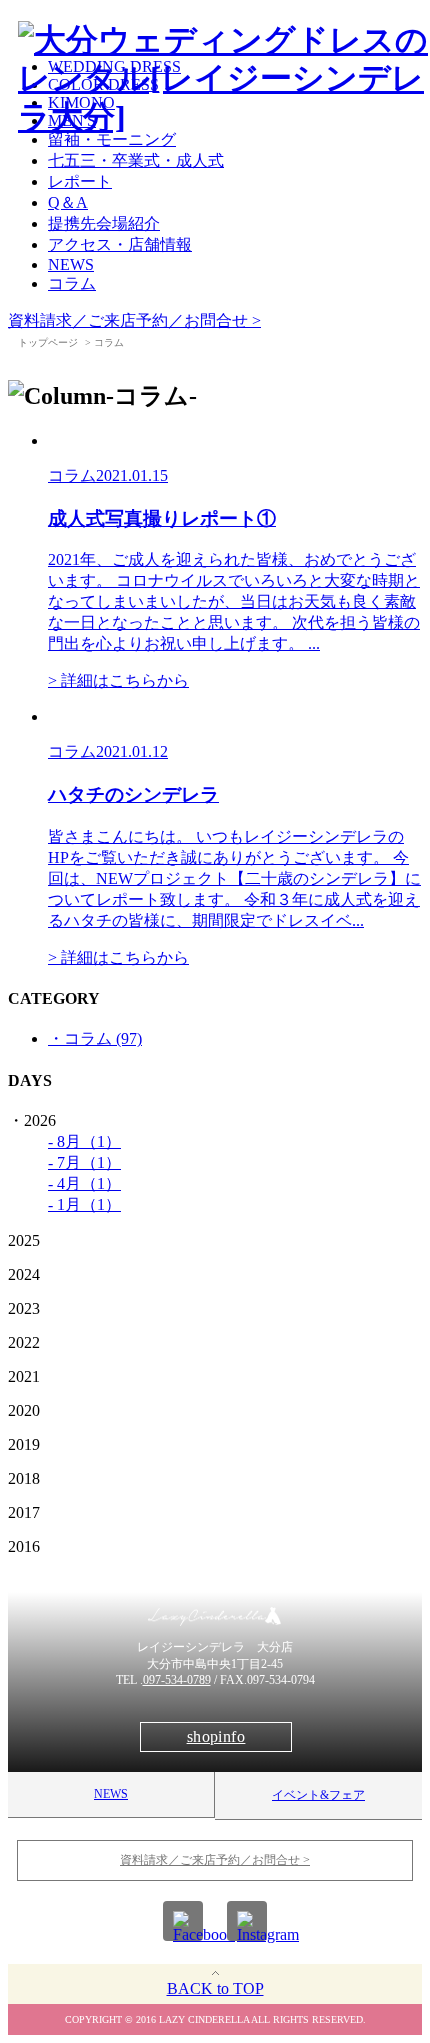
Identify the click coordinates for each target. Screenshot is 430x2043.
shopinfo (216, 1736)
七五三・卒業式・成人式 (136, 160)
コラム (72, 283)
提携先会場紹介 (104, 223)
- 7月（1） (84, 1162)
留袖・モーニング (112, 139)
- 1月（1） (84, 1204)
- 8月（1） (84, 1141)
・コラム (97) (95, 1038)
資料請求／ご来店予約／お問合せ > (134, 320)
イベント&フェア (318, 1795)
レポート (80, 181)
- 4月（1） (84, 1183)
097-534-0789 (177, 1680)
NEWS (71, 264)
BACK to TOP (215, 1988)
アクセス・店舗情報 (120, 244)
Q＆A (68, 202)
